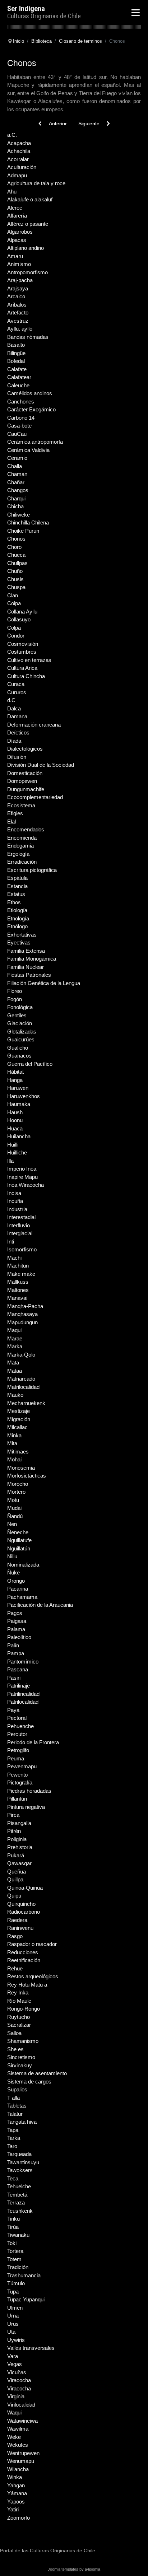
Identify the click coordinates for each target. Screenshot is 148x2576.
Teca (13, 2178)
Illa (10, 1161)
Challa (15, 466)
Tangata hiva (22, 2122)
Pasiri (14, 1678)
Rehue (15, 1968)
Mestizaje (18, 1411)
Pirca (13, 1815)
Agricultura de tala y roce (36, 183)
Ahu (12, 192)
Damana (17, 716)
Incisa (14, 1193)
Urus (13, 2324)
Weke (14, 2437)
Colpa (14, 628)
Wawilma (18, 2429)
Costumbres (22, 652)
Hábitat (15, 1072)
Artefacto (18, 312)
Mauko (15, 1395)
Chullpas (17, 563)
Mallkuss (18, 1282)
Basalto (16, 345)
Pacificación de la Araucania (40, 1605)
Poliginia (17, 1839)
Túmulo (16, 2283)
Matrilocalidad (23, 1387)
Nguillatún (19, 1548)
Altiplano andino (26, 248)
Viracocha (19, 2380)
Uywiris (16, 2340)
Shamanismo (23, 2041)
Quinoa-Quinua (25, 1888)
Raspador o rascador (32, 1944)
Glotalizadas (22, 1032)
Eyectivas (19, 942)
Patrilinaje (18, 1686)
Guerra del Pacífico (30, 1064)
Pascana (18, 1669)
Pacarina (18, 1589)
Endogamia (20, 846)
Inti (11, 1242)
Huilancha (19, 1136)
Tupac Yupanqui (26, 2299)
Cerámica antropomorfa (35, 442)
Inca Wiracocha (26, 1185)
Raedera (17, 1920)
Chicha (15, 506)
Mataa (15, 1371)
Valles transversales (31, 2348)
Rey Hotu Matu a (27, 1985)
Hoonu (15, 1120)
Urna (13, 2316)
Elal (11, 822)
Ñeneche (18, 1532)
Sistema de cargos (29, 2082)
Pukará (16, 1855)
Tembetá (17, 2195)
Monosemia (21, 1468)
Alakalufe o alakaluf (30, 199)
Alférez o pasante (28, 224)
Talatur (15, 2114)
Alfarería (17, 216)
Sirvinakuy (20, 2065)
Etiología (17, 910)
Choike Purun (23, 531)
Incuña (15, 1201)
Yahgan (16, 2485)
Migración (19, 1419)
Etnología (18, 918)
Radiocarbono (24, 1912)
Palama (16, 1629)
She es (15, 2049)
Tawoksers (20, 2170)
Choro (14, 547)
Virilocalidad (21, 2405)
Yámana (17, 2493)
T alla (13, 2098)
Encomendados (26, 829)
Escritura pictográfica (32, 870)
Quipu (14, 1896)
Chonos (16, 539)
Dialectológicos (25, 749)
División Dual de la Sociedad (41, 765)
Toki (12, 2243)
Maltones (18, 1290)
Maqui (14, 1330)
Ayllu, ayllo (20, 329)
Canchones (21, 402)
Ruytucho (18, 2017)
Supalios (17, 2089)
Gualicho (18, 1048)
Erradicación (22, 862)
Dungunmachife (26, 789)
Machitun (18, 1266)
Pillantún (17, 1799)
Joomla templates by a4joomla (74, 2569)
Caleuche (18, 385)
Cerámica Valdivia (28, 450)
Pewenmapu (22, 1766)
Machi (14, 1258)
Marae (15, 1338)
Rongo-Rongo (24, 2009)
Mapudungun (22, 1322)
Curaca (16, 684)
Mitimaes (18, 1452)
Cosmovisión (23, 644)
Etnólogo (17, 926)
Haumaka (19, 1104)
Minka (14, 1435)
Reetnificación (24, 1960)
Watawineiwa (22, 2421)
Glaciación (20, 1023)
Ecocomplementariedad (35, 797)
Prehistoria (20, 1847)
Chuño (15, 571)
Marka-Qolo (21, 1355)
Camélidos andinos (30, 393)
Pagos (15, 1613)
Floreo (15, 991)
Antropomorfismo (27, 272)
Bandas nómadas (28, 337)
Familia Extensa (26, 951)
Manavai (17, 1298)
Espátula (17, 878)
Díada (14, 741)
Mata (13, 1362)
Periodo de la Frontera (33, 1742)
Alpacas (17, 240)
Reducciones (23, 1952)
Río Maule (19, 2001)
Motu (13, 1500)
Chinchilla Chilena (28, 522)
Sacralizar (19, 2025)
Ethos (14, 902)
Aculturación (22, 167)
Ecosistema (21, 805)
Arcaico (16, 296)
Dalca (14, 708)
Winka (15, 2477)
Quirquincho (21, 1904)
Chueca (16, 555)
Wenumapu (21, 2461)
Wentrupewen (23, 2453)
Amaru (15, 256)
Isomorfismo (22, 1249)
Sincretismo (21, 2057)
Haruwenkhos (24, 1096)
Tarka (14, 2138)
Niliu (12, 1556)
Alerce (15, 208)
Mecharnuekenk (26, 1403)
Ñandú (15, 1516)
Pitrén (14, 1831)
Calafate (17, 369)
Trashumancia (24, 2275)
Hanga (15, 1080)
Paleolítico (19, 1637)
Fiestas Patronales (29, 975)
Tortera (15, 2251)
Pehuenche (20, 1726)
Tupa (13, 2292)
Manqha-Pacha (25, 1306)
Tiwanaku (18, 2235)
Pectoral (17, 1718)
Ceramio (17, 458)
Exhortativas (22, 935)
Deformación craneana (34, 725)
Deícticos (18, 732)
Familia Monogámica (32, 959)
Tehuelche (19, 2186)
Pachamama (22, 1597)
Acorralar (18, 159)
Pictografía (20, 1782)
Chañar (16, 482)
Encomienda (22, 838)
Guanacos (19, 1056)
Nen (12, 1524)
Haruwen (18, 1088)
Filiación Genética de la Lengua (44, 983)
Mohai (14, 1459)
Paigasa (17, 1621)
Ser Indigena (26, 9)
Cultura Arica (22, 668)
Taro (12, 2146)
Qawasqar (19, 1863)
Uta (11, 2332)
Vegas (15, 2364)
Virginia (16, 2396)
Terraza (16, 2202)
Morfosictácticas (27, 1476)
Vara (13, 2356)
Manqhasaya (22, 1314)
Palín (13, 1645)
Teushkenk (20, 2211)
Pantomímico (23, 1662)
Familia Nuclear (26, 967)
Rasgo (15, 1936)
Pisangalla (19, 1823)
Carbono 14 (21, 418)
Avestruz (18, 321)
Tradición (18, 2267)
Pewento (17, 1775)
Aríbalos (17, 305)
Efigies (15, 813)
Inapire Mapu (22, 1177)
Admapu (17, 175)
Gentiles (17, 1015)
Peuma (16, 1758)
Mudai (14, 1508)
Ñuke (13, 1572)
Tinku (13, 2219)
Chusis (15, 579)
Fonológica (20, 1007)
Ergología (18, 854)
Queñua (17, 1872)
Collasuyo (19, 619)
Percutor (17, 1734)
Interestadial (21, 1217)
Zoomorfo (18, 2518)
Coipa (14, 603)
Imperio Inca (22, 1169)
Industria (17, 1209)
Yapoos (16, 2502)
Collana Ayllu (22, 612)
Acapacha (19, 143)
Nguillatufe (19, 1540)
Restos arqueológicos (33, 1976)
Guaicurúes (21, 1039)
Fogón (15, 999)
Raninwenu (20, 1928)
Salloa (14, 2033)
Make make (21, 1274)
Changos (18, 490)
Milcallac (17, 1427)
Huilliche (17, 1152)
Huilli (13, 1145)
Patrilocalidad (23, 1702)
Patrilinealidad (23, 1694)
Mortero (16, 1492)
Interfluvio (18, 1225)
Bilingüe (16, 353)
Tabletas (17, 2106)
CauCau (17, 434)
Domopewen (22, 781)
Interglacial (20, 1233)
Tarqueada (19, 2154)
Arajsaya (18, 288)
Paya (13, 1710)
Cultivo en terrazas (29, 660)
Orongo (16, 1581)
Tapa (13, 2130)
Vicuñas (17, 2372)
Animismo (19, 264)
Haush (15, 1112)
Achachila (19, 151)
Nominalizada (23, 1565)
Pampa (16, 1653)
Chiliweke (18, 515)
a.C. (12, 135)
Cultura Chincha (26, 676)
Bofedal (16, 361)
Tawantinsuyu (23, 2162)
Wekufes (18, 2445)
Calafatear (19, 377)
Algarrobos (20, 232)
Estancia (17, 886)
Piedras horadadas (29, 1791)
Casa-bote (19, 426)
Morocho (18, 1484)
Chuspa (16, 587)
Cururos (17, 692)
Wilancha (18, 2469)
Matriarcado (21, 1379)
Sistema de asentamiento (37, 2073)
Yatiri (13, 2509)
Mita (12, 1443)
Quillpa (15, 1879)
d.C (11, 700)
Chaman (17, 474)
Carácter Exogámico (31, 409)
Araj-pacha (20, 280)
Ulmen (15, 2308)
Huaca (15, 1128)
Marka (15, 1346)
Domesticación (25, 773)
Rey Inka (18, 1992)
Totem (14, 2259)
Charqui (16, 498)
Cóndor (16, 636)
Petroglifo (18, 1750)
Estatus (16, 894)
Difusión (17, 757)
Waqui (14, 2412)
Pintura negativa (26, 1807)
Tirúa (13, 2227)
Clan (13, 595)
